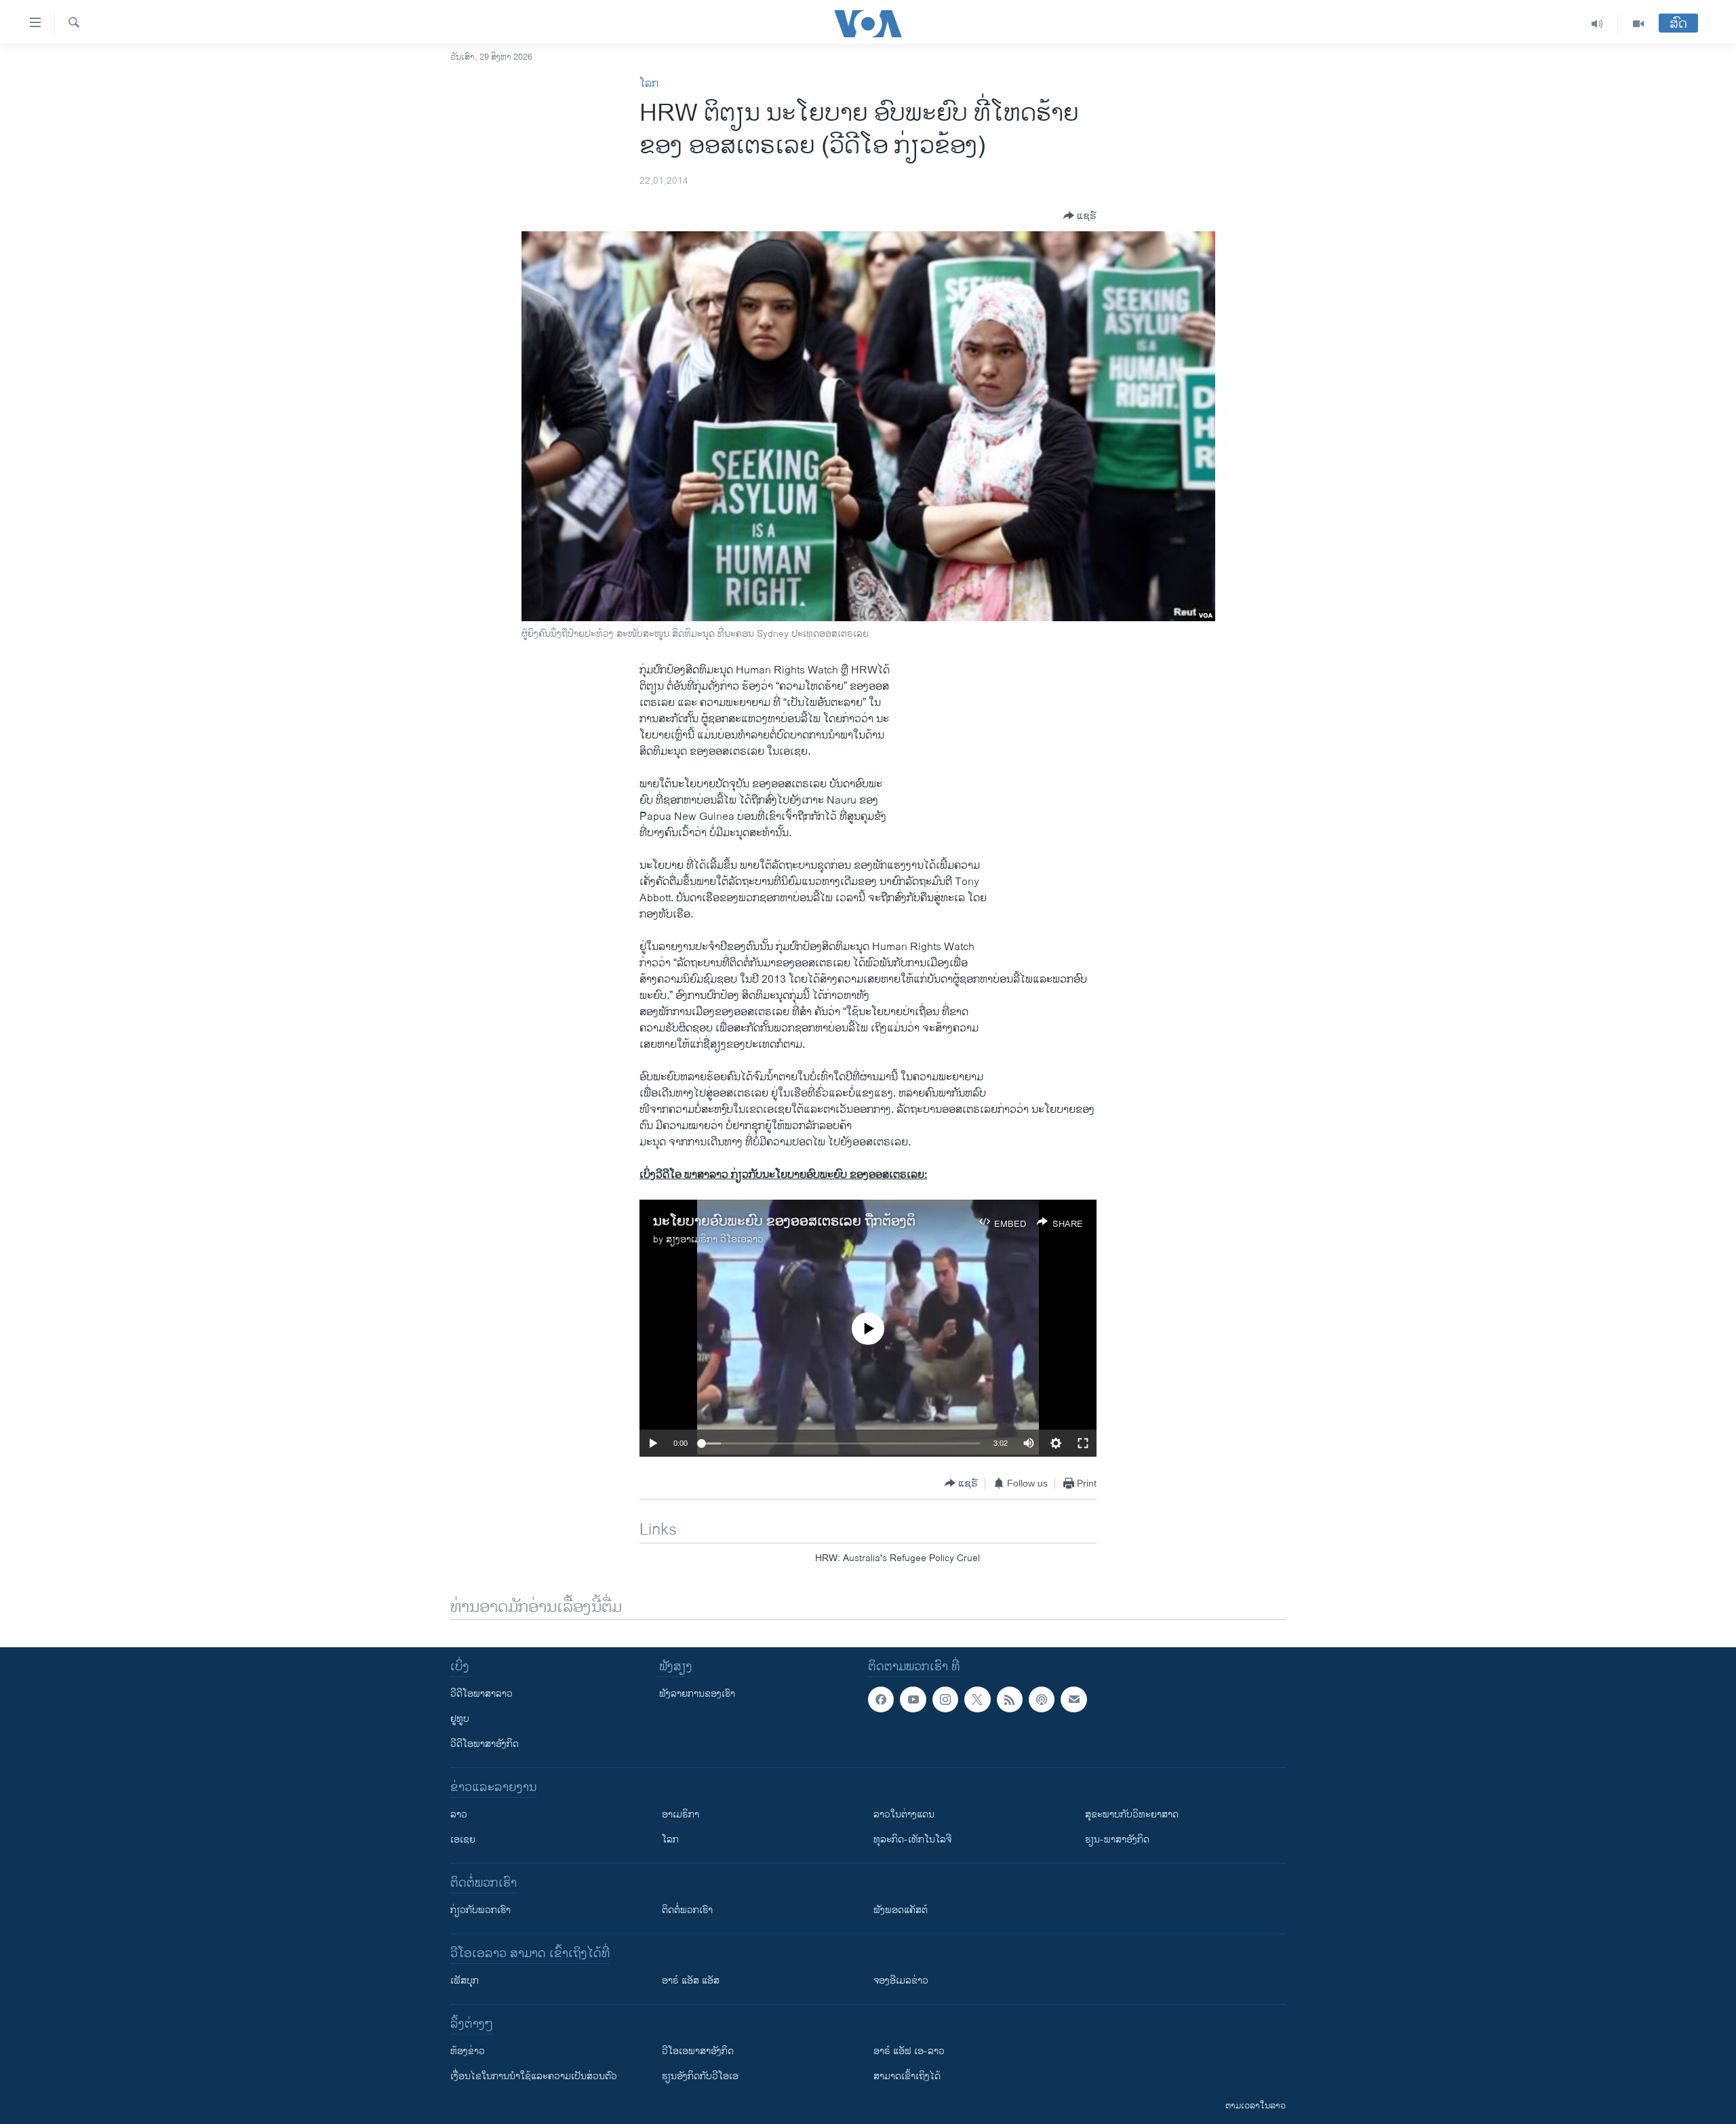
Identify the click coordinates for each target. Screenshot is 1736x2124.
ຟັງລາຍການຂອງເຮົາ (697, 1694)
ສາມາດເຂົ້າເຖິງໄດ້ (907, 2076)
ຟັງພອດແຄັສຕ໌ (901, 1910)
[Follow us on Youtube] (913, 1699)
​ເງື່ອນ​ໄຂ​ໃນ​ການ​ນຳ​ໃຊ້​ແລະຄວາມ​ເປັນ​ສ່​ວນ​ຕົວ (534, 2076)
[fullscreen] (1083, 1443)
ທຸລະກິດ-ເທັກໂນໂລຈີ (912, 1840)
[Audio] (1597, 24)
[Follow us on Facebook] (881, 1699)
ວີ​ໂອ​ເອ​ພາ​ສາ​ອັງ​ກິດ (698, 2051)
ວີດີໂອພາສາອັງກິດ (485, 1744)
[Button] (1080, 216)
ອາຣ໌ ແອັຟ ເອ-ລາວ (909, 2051)
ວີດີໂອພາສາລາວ (481, 1694)
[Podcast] (1042, 1699)
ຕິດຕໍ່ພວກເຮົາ (687, 1910)
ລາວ (459, 1814)
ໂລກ (649, 84)
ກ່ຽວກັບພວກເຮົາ (480, 1910)
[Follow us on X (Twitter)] (977, 1699)
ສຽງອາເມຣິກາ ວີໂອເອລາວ (715, 1239)
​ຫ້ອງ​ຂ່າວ (468, 2051)
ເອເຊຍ (463, 1840)
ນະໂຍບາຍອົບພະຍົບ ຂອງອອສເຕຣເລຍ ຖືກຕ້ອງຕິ (784, 1222)
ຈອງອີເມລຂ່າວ (901, 1981)
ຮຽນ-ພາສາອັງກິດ (1117, 1840)
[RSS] (1010, 1699)
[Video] (1638, 24)
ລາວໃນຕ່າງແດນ (904, 1814)
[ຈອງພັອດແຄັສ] (1073, 1699)
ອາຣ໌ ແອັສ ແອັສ (691, 1981)
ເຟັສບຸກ (465, 1981)
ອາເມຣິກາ (680, 1814)
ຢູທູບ (460, 1719)
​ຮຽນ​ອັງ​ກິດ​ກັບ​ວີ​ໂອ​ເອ (700, 2076)
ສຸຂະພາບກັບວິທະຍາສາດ (1132, 1814)
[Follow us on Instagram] (945, 1699)
